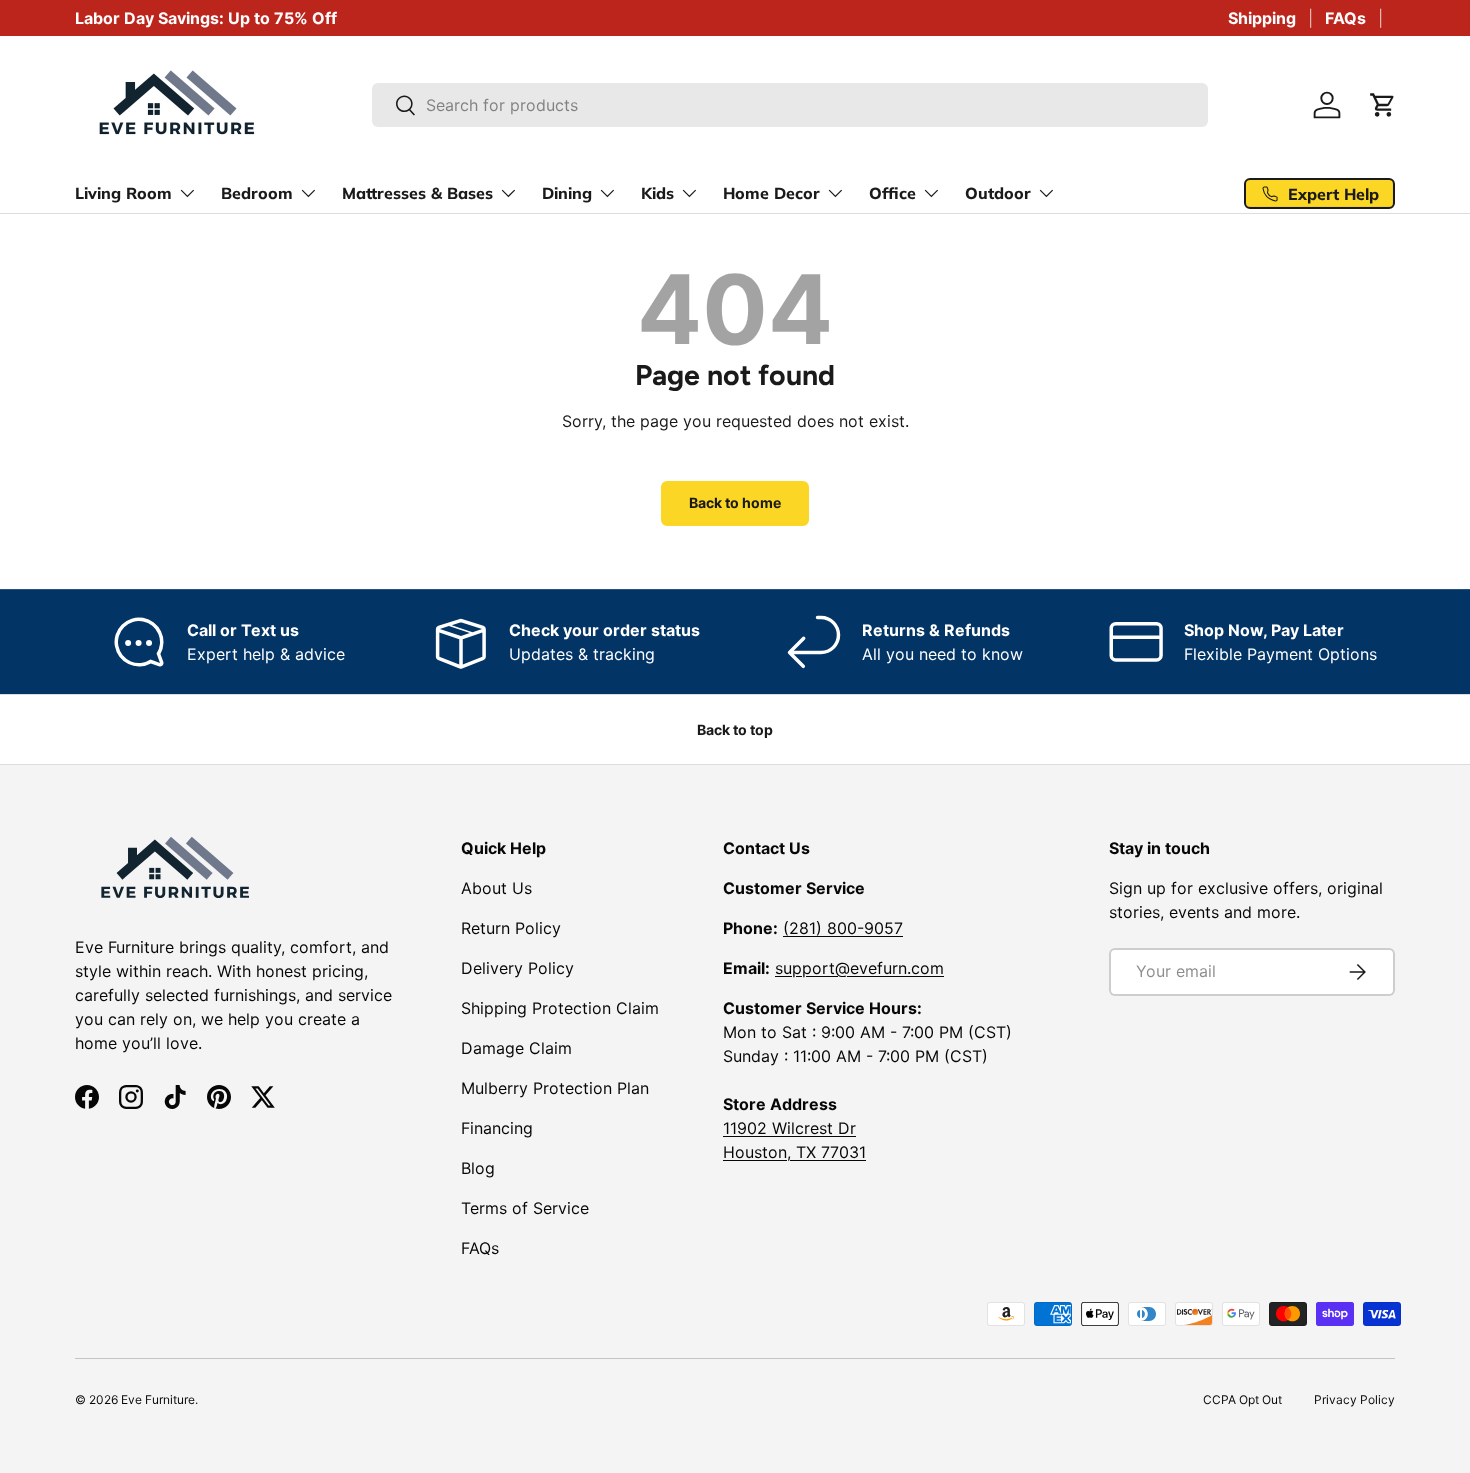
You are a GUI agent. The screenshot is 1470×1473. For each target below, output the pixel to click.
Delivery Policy (517, 968)
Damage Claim (516, 1048)
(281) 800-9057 (843, 928)
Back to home (735, 502)
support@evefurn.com (859, 968)
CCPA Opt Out (1242, 1399)
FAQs (1345, 18)
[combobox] (790, 105)
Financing (497, 1128)
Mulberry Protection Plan (555, 1088)
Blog (478, 1168)
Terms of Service (525, 1208)
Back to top (735, 729)
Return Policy (511, 928)
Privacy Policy (1354, 1399)
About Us (496, 888)
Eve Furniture (158, 1399)
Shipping (1262, 18)
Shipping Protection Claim (560, 1008)
